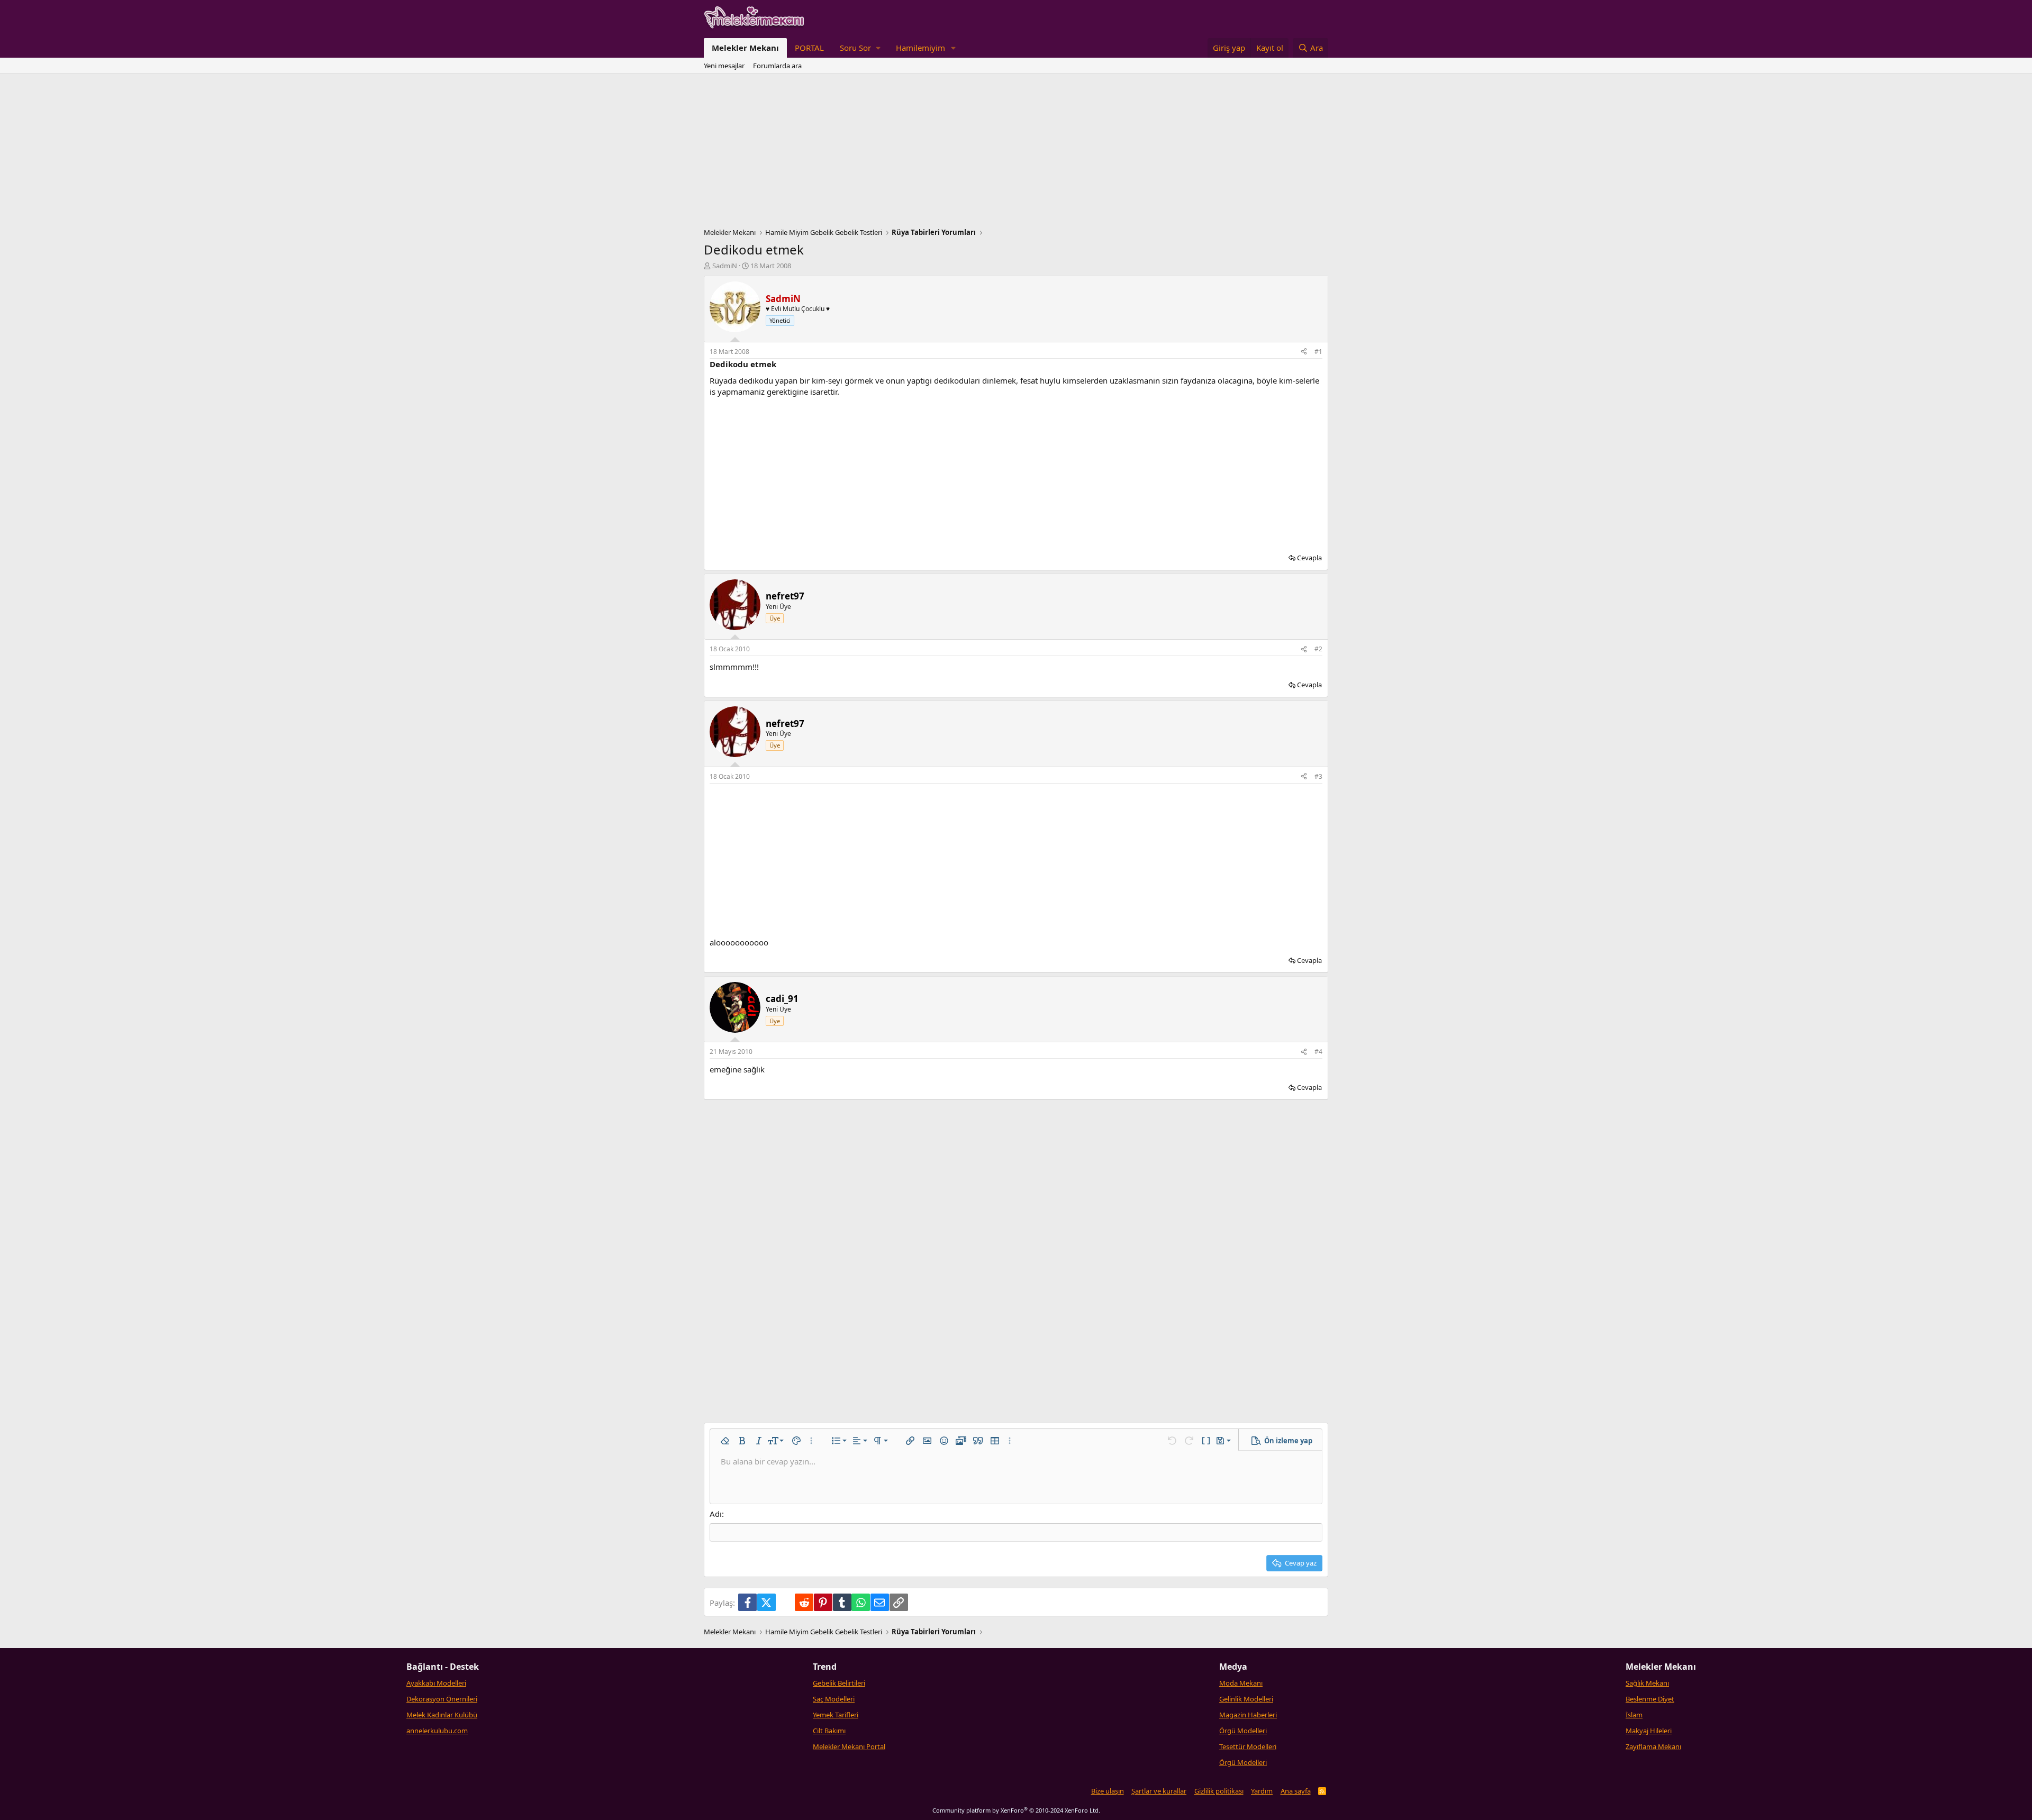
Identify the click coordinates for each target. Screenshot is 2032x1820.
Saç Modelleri (834, 1699)
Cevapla (1309, 558)
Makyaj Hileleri (1649, 1731)
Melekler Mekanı (745, 48)
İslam (1634, 1715)
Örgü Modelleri (1243, 1731)
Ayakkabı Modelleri (436, 1683)
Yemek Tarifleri (836, 1715)
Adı (716, 1514)
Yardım (1262, 1791)
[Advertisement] (1016, 153)
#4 (1318, 1052)
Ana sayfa (1296, 1791)
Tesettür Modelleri (1248, 1746)
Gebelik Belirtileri (839, 1683)
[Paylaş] (1304, 352)
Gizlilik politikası (1219, 1791)
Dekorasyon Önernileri (442, 1699)
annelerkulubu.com (437, 1731)
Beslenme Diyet (1650, 1699)
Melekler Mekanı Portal (849, 1746)
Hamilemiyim (920, 48)
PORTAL (809, 48)
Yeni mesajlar (724, 66)
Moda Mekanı (1241, 1683)
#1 (1318, 352)
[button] (860, 48)
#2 (1318, 649)
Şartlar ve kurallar (1159, 1791)
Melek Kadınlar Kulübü (442, 1715)
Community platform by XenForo (1016, 1810)
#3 (1318, 776)
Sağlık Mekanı (1647, 1683)
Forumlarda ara (777, 66)
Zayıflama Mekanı (1653, 1746)
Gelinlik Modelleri (1246, 1699)
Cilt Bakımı (829, 1731)
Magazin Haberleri (1248, 1715)
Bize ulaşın (1108, 1791)
